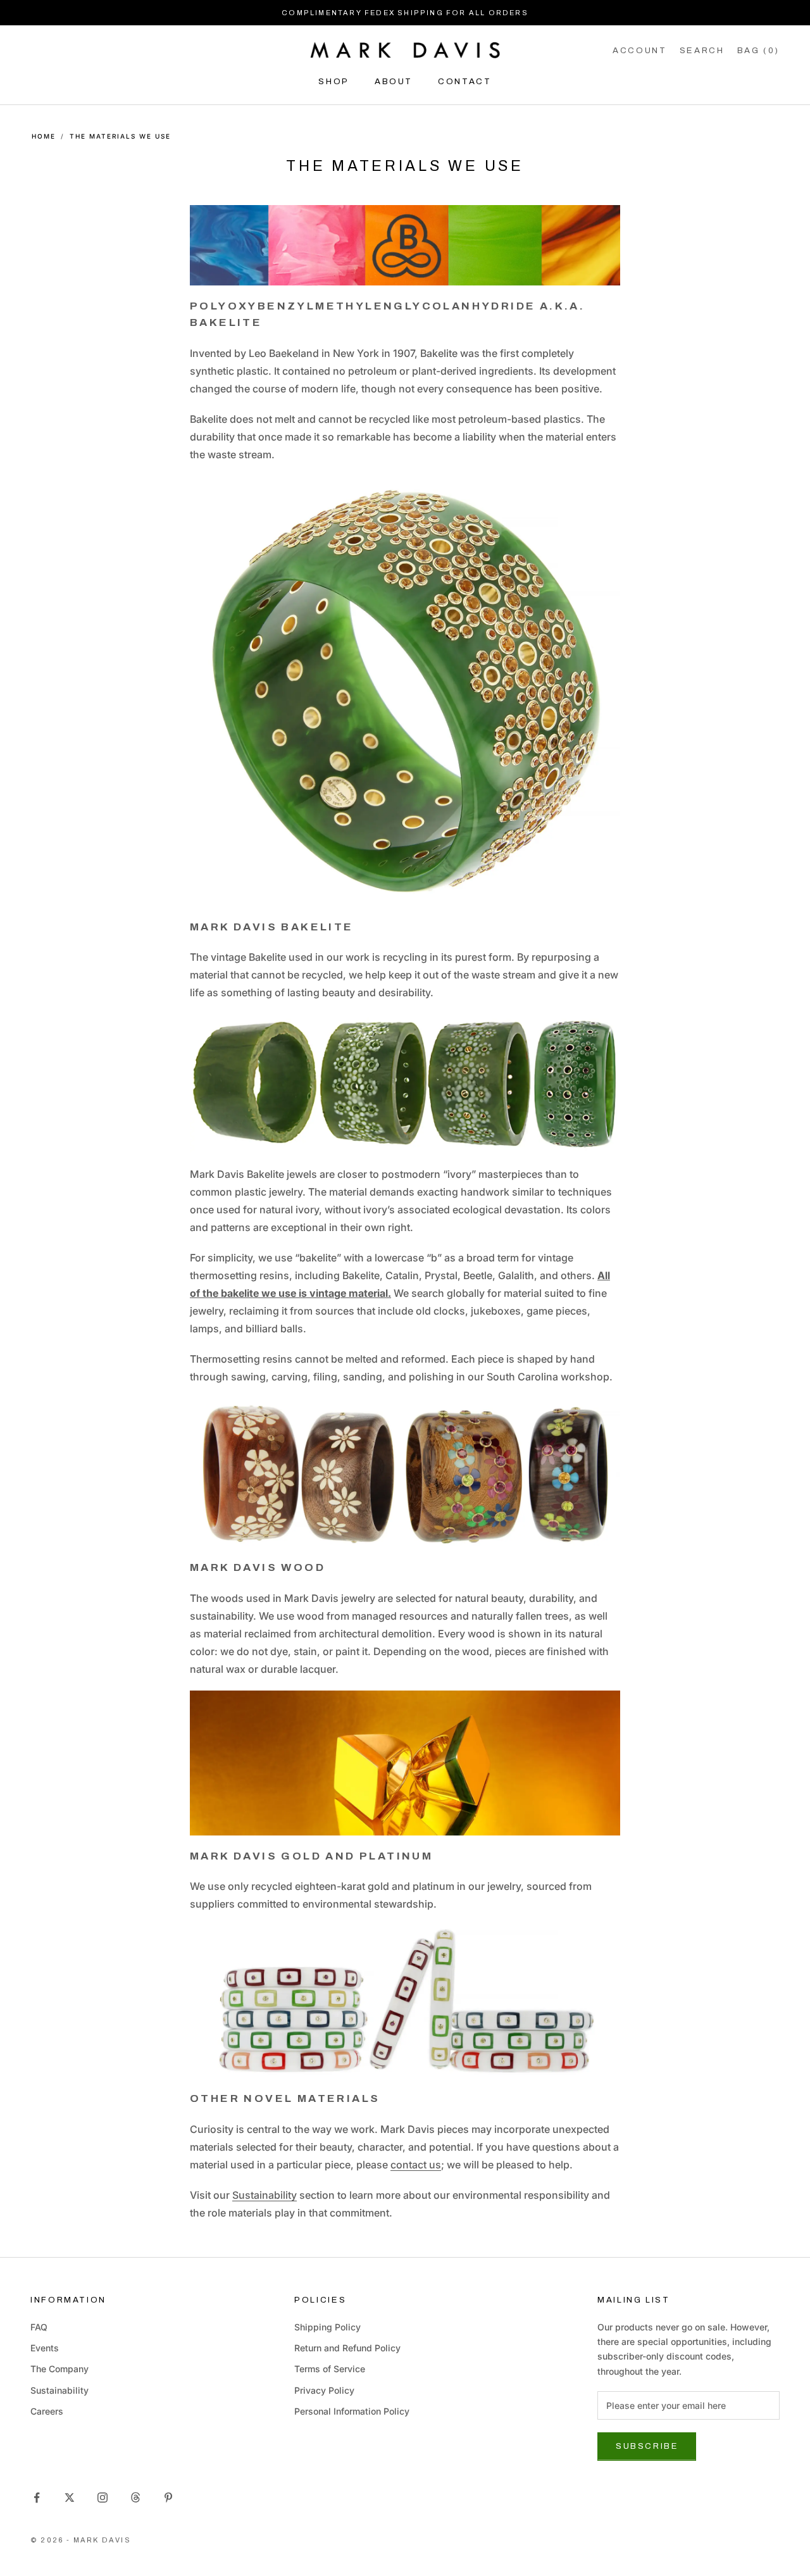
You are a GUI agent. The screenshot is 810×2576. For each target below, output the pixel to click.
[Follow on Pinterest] (168, 2498)
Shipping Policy (327, 2327)
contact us (416, 2165)
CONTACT (464, 81)
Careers (47, 2411)
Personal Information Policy (352, 2411)
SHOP (334, 81)
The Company (59, 2369)
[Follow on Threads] (135, 2498)
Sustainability (265, 2195)
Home (44, 136)
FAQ (39, 2327)
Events (45, 2348)
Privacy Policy (324, 2390)
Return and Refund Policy (347, 2348)
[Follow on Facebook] (37, 2498)
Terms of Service (330, 2369)
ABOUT (394, 81)
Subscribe (647, 2446)
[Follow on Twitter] (70, 2498)
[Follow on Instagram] (103, 2498)
